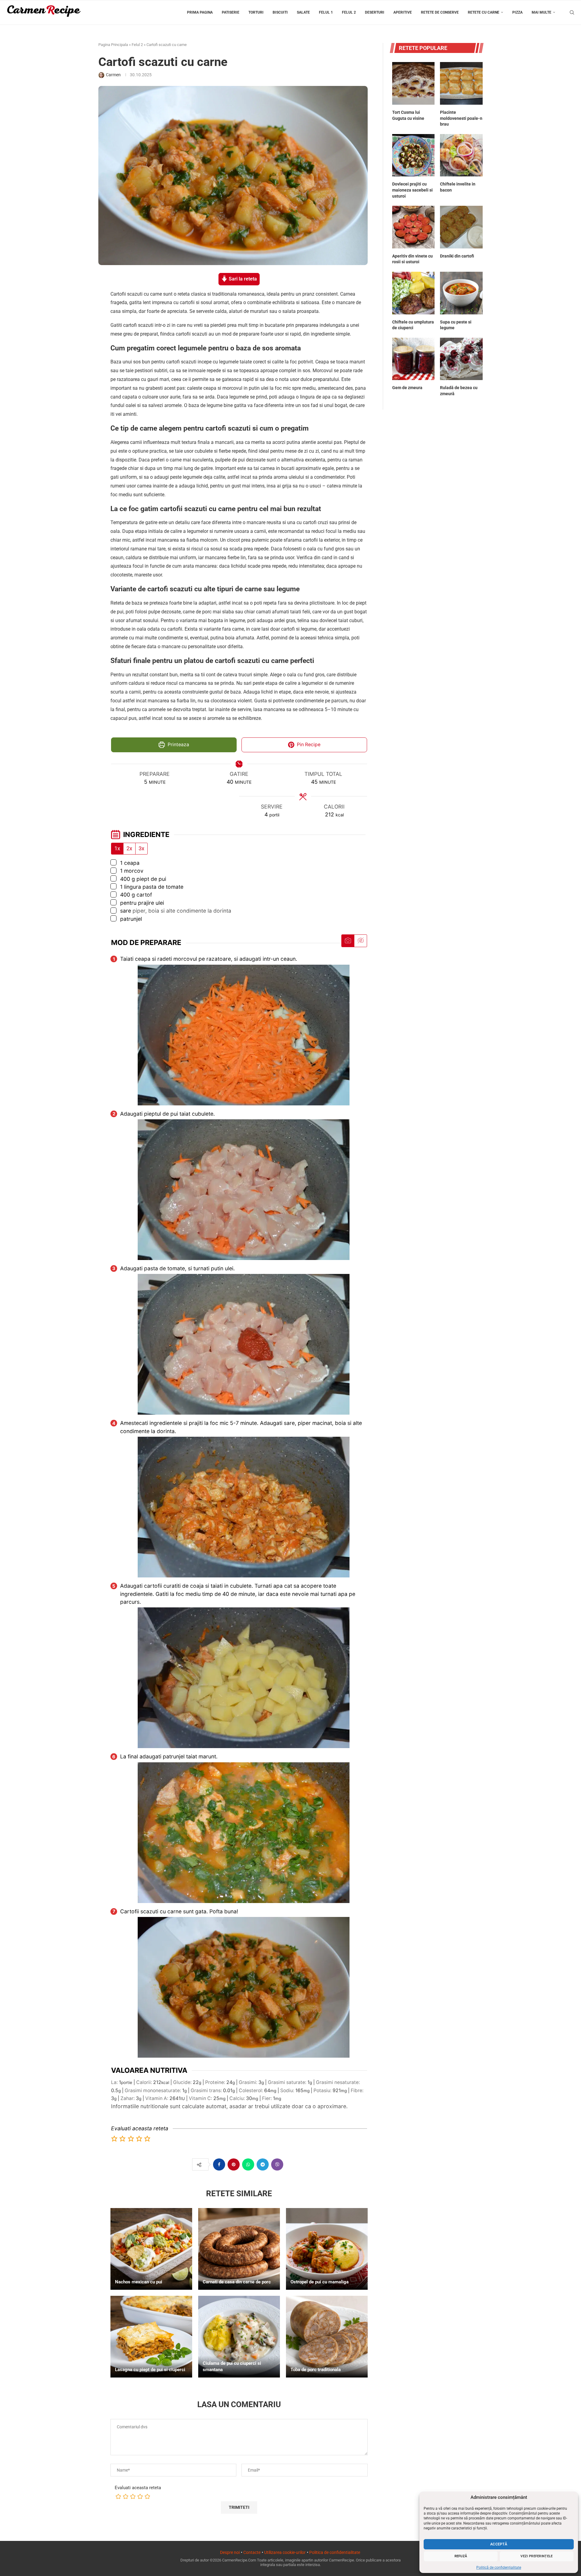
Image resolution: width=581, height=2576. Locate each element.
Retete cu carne (484, 12)
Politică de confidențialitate (499, 2568)
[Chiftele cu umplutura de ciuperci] (414, 293)
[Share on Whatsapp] (248, 2164)
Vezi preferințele (537, 2556)
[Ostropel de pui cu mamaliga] (327, 2249)
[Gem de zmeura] (414, 359)
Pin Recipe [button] (308, 745)
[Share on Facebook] (219, 2164)
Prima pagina (200, 12)
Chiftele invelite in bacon (458, 187)
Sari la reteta (242, 279)
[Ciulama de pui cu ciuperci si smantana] (239, 2337)
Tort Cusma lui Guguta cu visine (408, 115)
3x (141, 848)
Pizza (517, 12)
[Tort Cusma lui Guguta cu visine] (414, 83)
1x (117, 848)
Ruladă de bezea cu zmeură (459, 391)
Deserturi (375, 12)
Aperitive (403, 12)
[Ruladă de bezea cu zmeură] (461, 359)
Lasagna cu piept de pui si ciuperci (150, 2370)
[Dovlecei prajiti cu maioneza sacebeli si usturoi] (414, 155)
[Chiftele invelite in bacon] (461, 155)
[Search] (572, 12)
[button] (115, 2139)
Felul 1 (326, 12)
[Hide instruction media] (360, 941)
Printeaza (178, 745)
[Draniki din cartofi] (461, 227)
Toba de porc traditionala (316, 2370)
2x (129, 848)
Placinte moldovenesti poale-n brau (461, 118)
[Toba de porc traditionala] (327, 2337)
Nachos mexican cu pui (139, 2282)
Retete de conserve (440, 12)
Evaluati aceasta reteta (138, 2488)
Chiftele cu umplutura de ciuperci (413, 325)
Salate (303, 12)
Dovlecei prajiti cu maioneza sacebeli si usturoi (412, 190)
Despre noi (230, 2552)
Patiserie (231, 12)
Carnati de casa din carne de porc (237, 2282)
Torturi (256, 12)
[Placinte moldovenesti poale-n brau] (461, 83)
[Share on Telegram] (263, 2164)
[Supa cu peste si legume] (461, 293)
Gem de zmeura (407, 388)
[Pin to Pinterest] (234, 2164)
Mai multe (542, 12)
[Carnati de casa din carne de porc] (239, 2249)
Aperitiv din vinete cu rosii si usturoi (412, 259)
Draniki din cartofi (457, 256)
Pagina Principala (113, 45)
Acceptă (499, 2544)
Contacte (252, 2552)
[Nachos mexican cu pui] (151, 2249)
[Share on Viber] (277, 2164)
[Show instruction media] (348, 941)
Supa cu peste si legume (456, 325)
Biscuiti (280, 12)
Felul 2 (349, 12)
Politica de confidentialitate (335, 2552)
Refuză (461, 2556)
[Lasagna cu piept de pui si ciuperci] (151, 2337)
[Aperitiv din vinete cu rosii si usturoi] (414, 227)
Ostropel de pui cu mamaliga (320, 2282)
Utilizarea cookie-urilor (285, 2552)
